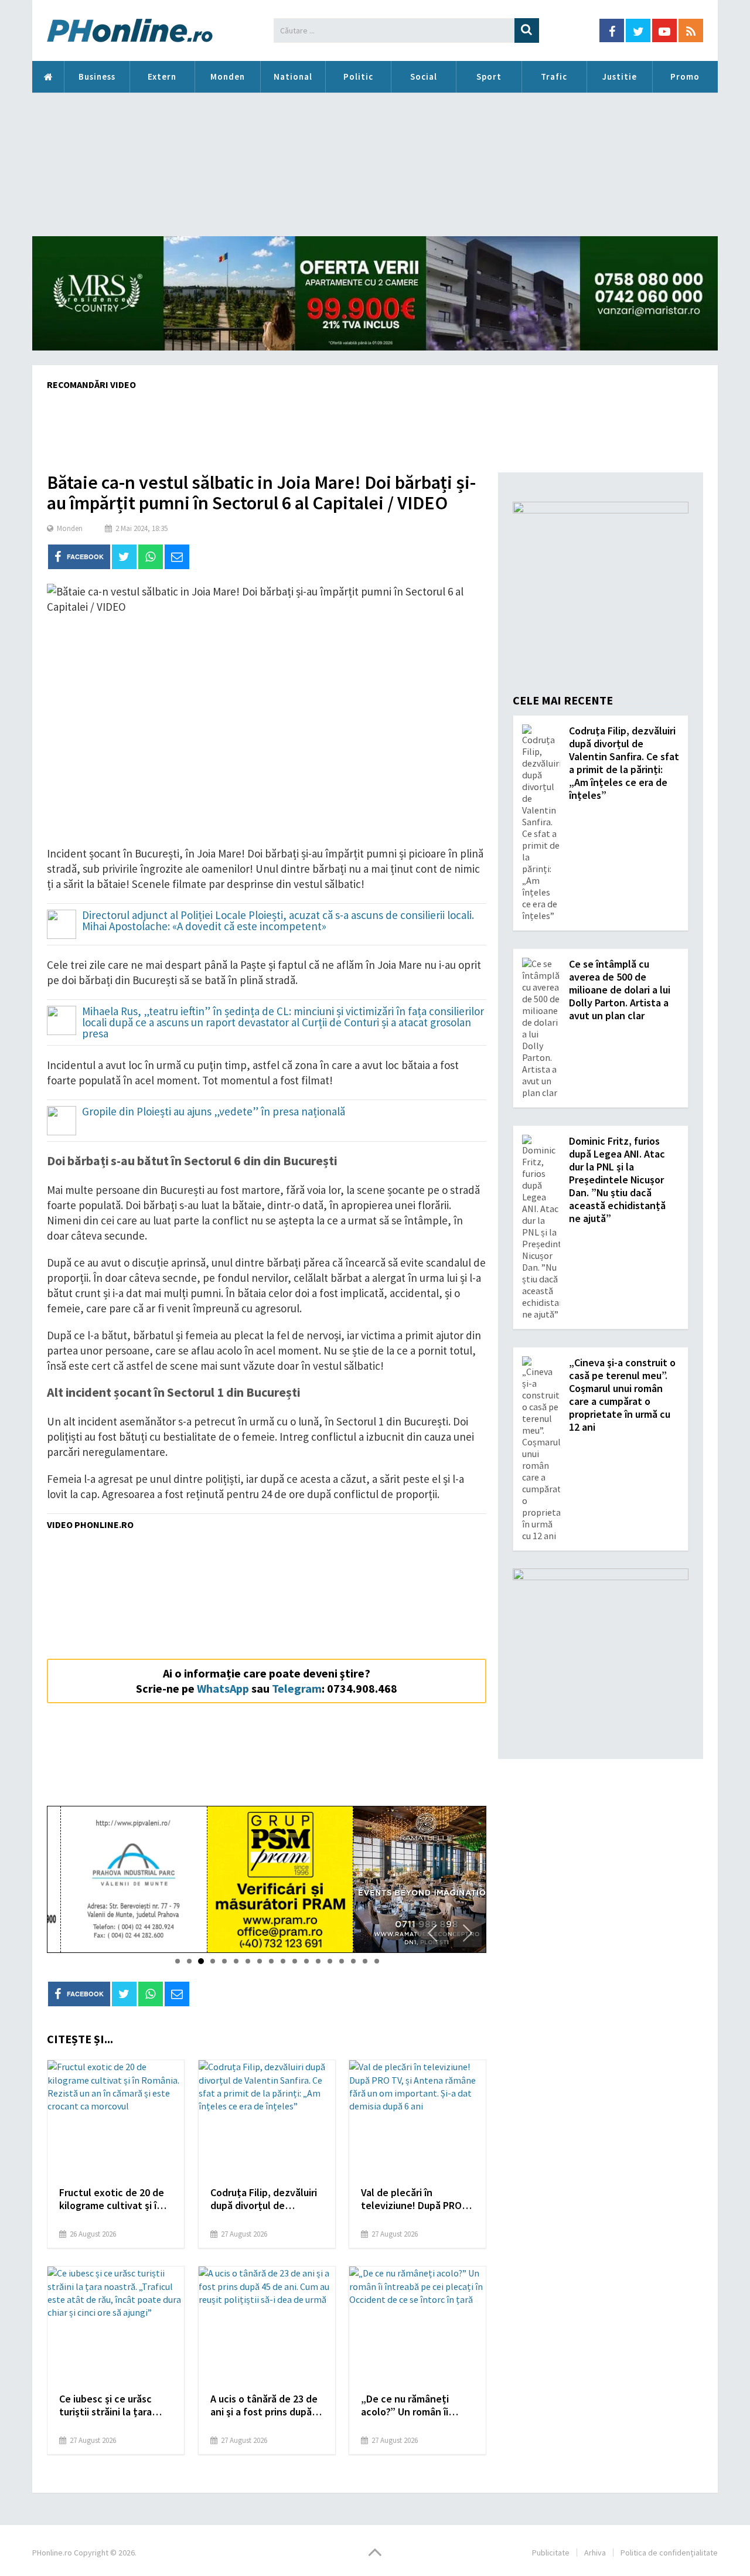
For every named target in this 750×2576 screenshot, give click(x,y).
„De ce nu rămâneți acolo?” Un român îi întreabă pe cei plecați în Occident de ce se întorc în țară (412, 2405)
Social (424, 76)
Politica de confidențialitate (669, 2553)
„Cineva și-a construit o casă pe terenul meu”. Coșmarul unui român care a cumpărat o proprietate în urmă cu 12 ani (622, 1395)
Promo (685, 76)
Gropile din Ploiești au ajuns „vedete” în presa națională (214, 1112)
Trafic (554, 76)
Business (97, 76)
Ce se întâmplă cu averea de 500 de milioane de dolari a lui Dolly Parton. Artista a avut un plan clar (620, 990)
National (293, 76)
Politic (358, 76)
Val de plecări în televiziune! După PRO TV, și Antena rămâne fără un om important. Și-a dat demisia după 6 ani (413, 2199)
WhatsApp (223, 1688)
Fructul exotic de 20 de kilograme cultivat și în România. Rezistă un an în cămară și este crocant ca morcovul (112, 2199)
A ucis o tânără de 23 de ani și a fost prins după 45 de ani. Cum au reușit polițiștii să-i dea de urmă (264, 2405)
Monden (228, 76)
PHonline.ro (48, 77)
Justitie (620, 76)
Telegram (297, 1688)
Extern (162, 76)
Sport (489, 76)
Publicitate (551, 2553)
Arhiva (595, 2553)
